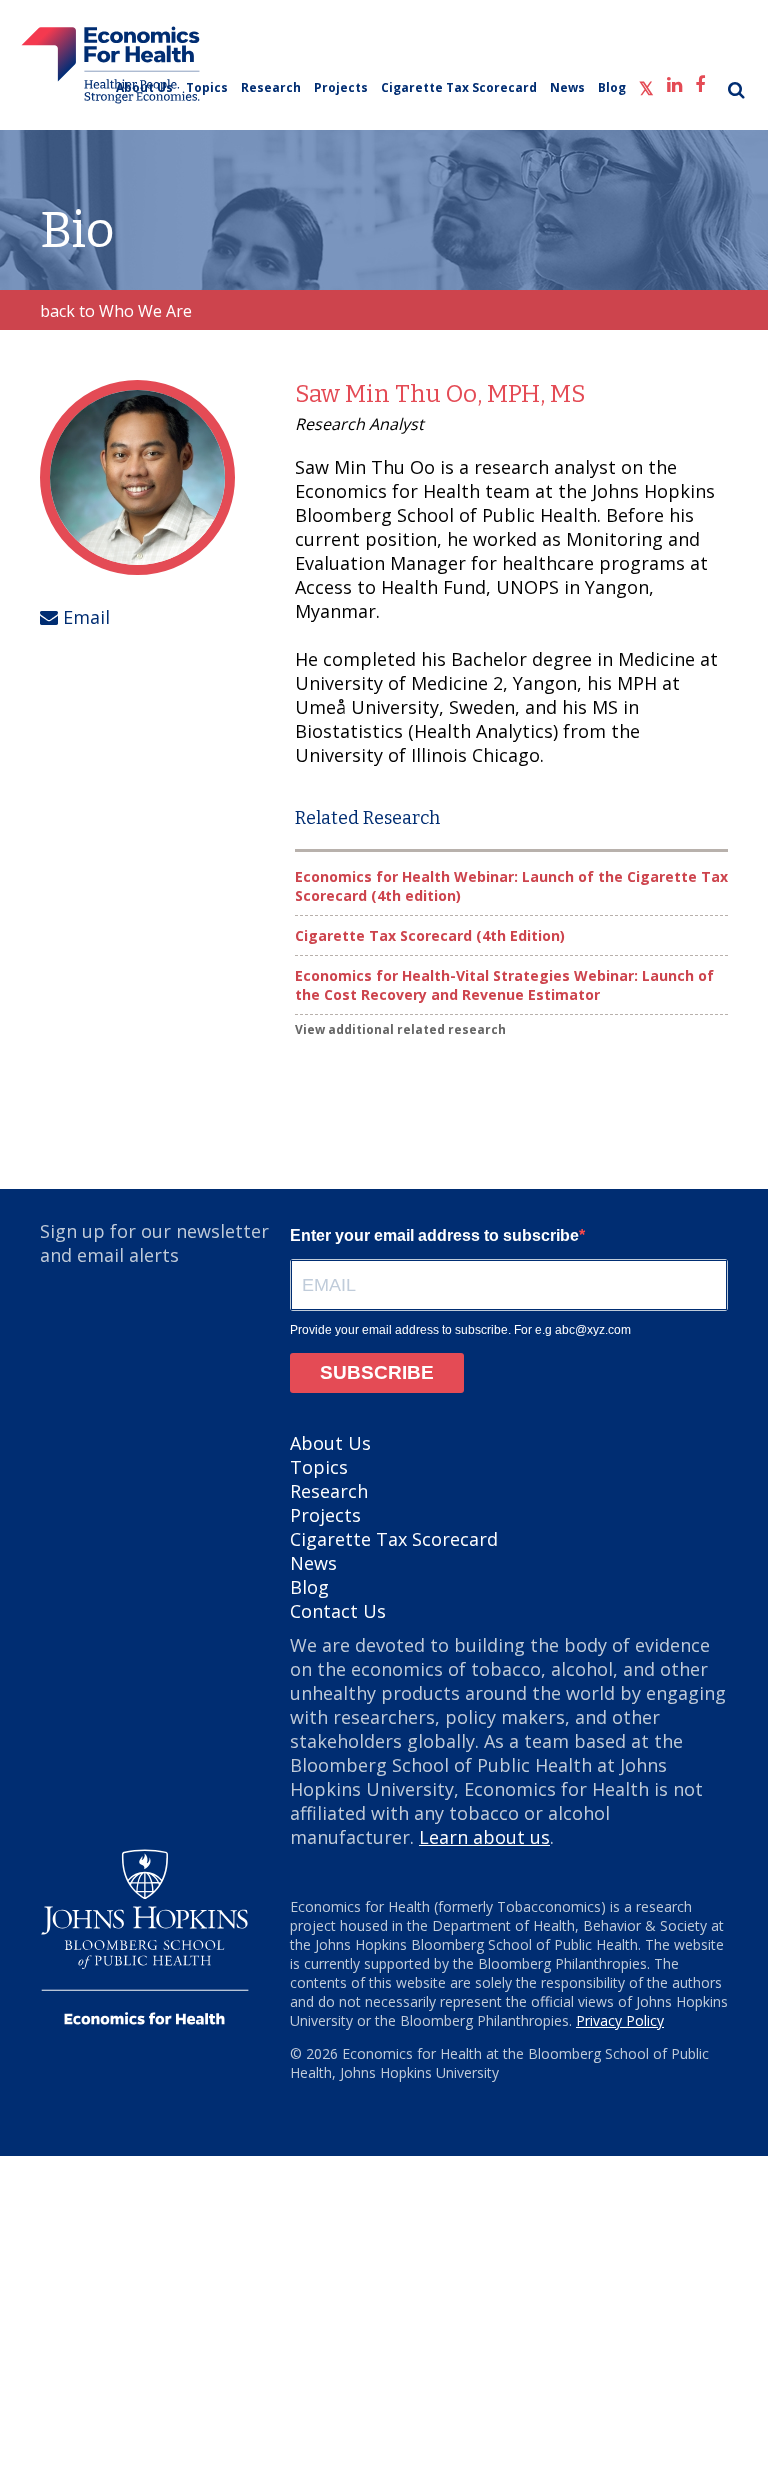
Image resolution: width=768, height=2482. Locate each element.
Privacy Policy (620, 2020)
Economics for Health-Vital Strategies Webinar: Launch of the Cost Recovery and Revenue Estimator (504, 985)
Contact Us (338, 1611)
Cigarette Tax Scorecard (459, 87)
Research (271, 87)
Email (84, 617)
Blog (612, 87)
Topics (207, 87)
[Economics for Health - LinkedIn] (674, 81)
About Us (144, 87)
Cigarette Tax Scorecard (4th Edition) (430, 935)
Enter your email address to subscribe (434, 1235)
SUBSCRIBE (377, 1372)
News (567, 87)
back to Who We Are (116, 311)
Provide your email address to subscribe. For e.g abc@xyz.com (460, 1330)
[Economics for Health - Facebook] (700, 81)
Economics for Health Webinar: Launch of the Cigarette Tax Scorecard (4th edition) (511, 886)
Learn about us (484, 1837)
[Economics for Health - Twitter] (646, 84)
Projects (341, 87)
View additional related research (400, 1029)
